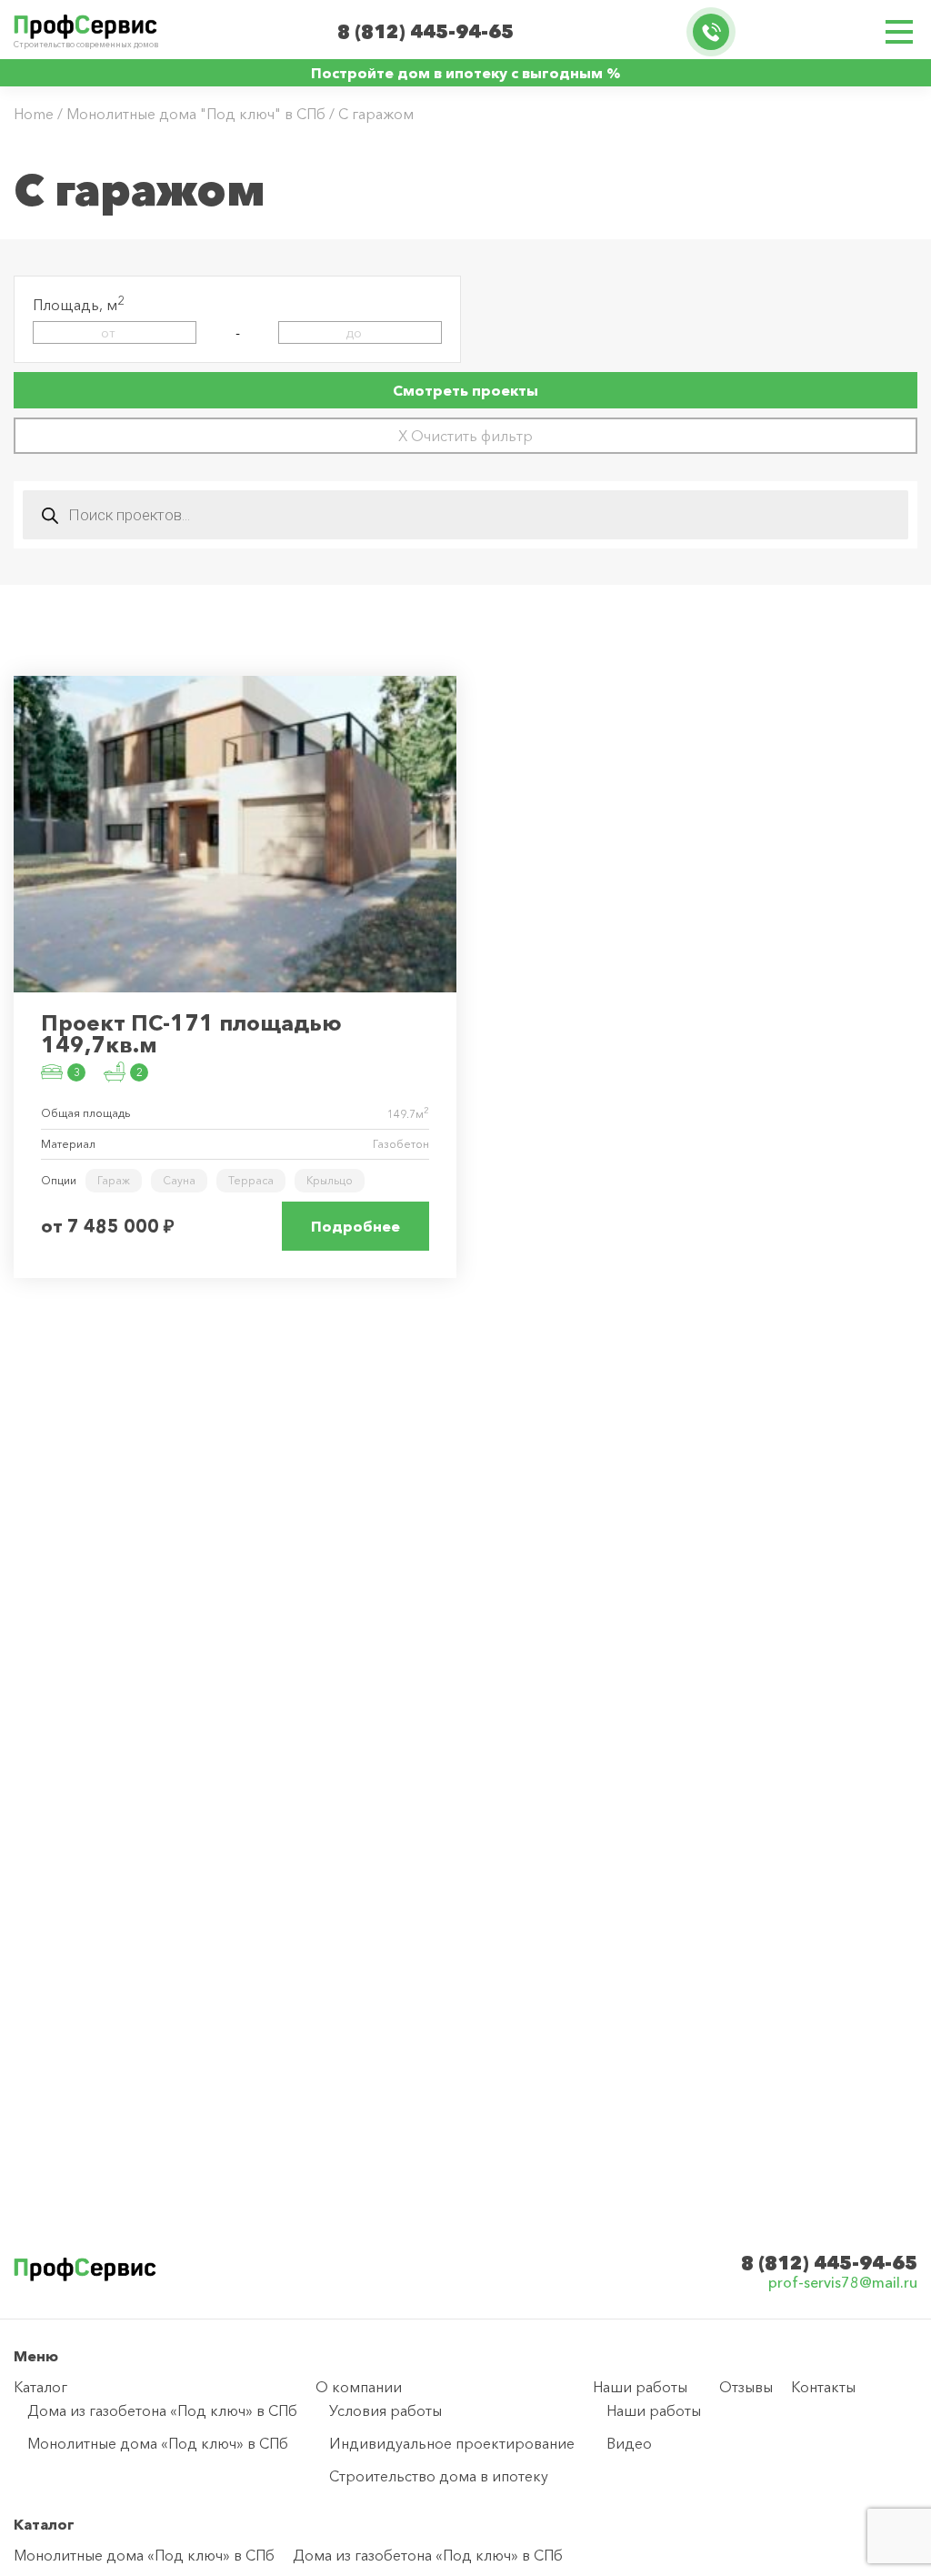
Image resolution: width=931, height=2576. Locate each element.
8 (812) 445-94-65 (425, 32)
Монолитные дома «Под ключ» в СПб (158, 2443)
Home (34, 114)
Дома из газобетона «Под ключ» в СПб (162, 2410)
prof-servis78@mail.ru (843, 2283)
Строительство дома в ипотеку (439, 2476)
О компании (359, 2387)
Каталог (40, 2387)
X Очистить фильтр (465, 436)
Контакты (823, 2387)
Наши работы (640, 2387)
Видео (629, 2443)
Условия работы (385, 2410)
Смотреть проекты (465, 390)
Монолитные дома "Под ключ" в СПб (196, 114)
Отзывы (746, 2387)
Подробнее (355, 1226)
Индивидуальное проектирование (452, 2443)
